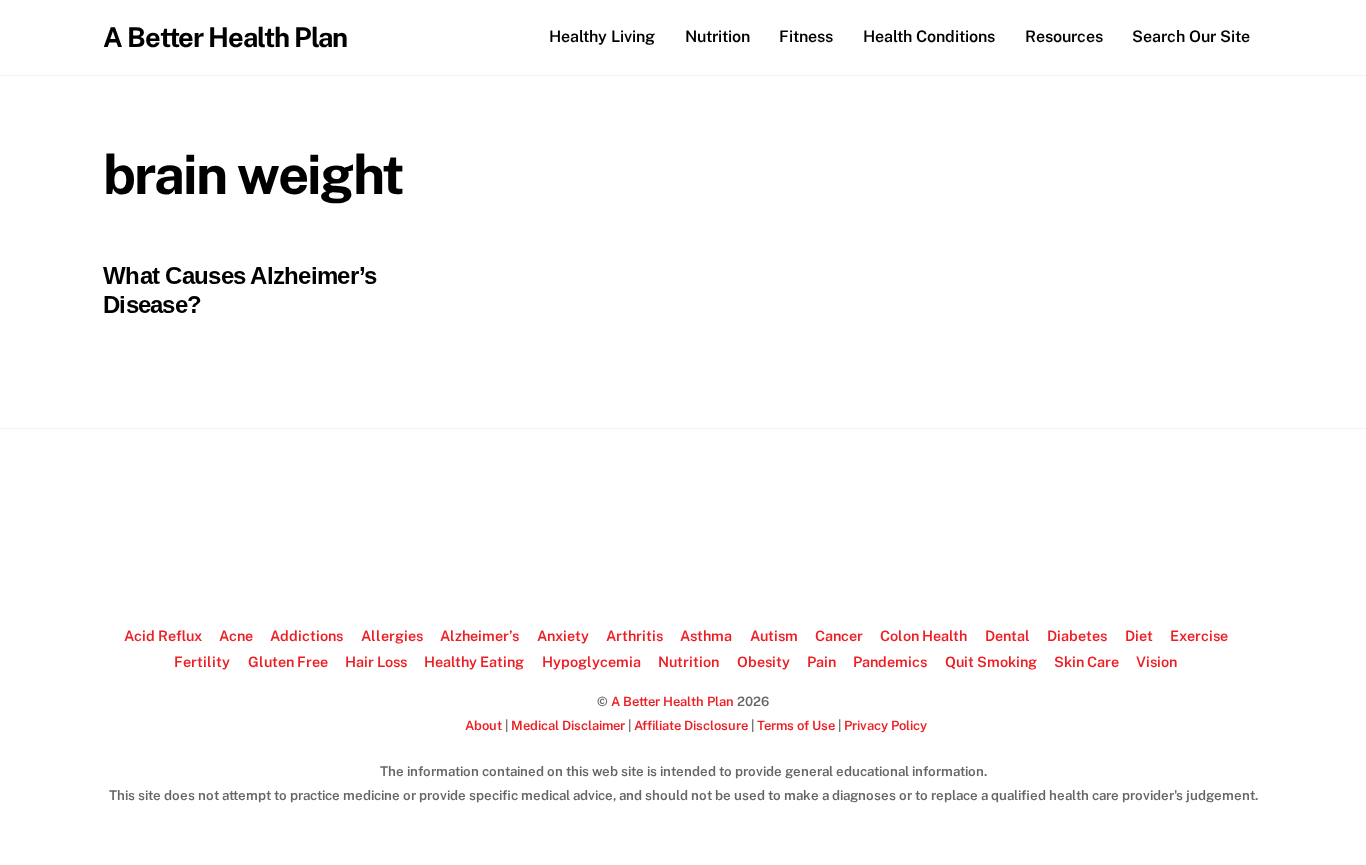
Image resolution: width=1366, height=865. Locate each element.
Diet (1139, 635)
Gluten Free (288, 661)
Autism (774, 635)
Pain (821, 661)
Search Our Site (1191, 36)
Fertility (202, 661)
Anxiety (563, 635)
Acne (236, 635)
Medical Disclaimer (568, 725)
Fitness (806, 36)
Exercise (1199, 635)
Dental (1007, 635)
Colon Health (923, 635)
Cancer (839, 635)
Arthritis (634, 635)
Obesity (763, 661)
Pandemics (890, 661)
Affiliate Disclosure (691, 725)
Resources (1064, 36)
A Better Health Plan (672, 701)
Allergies (392, 635)
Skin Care (1086, 661)
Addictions (306, 635)
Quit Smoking (991, 661)
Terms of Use (796, 725)
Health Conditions (929, 36)
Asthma (706, 635)
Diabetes (1077, 635)
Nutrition (717, 36)
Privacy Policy (885, 725)
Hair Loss (376, 661)
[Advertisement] (683, 528)
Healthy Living (602, 36)
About (483, 725)
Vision (1156, 661)
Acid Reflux (163, 635)
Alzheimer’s (479, 635)
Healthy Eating (474, 661)
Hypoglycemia (591, 661)
